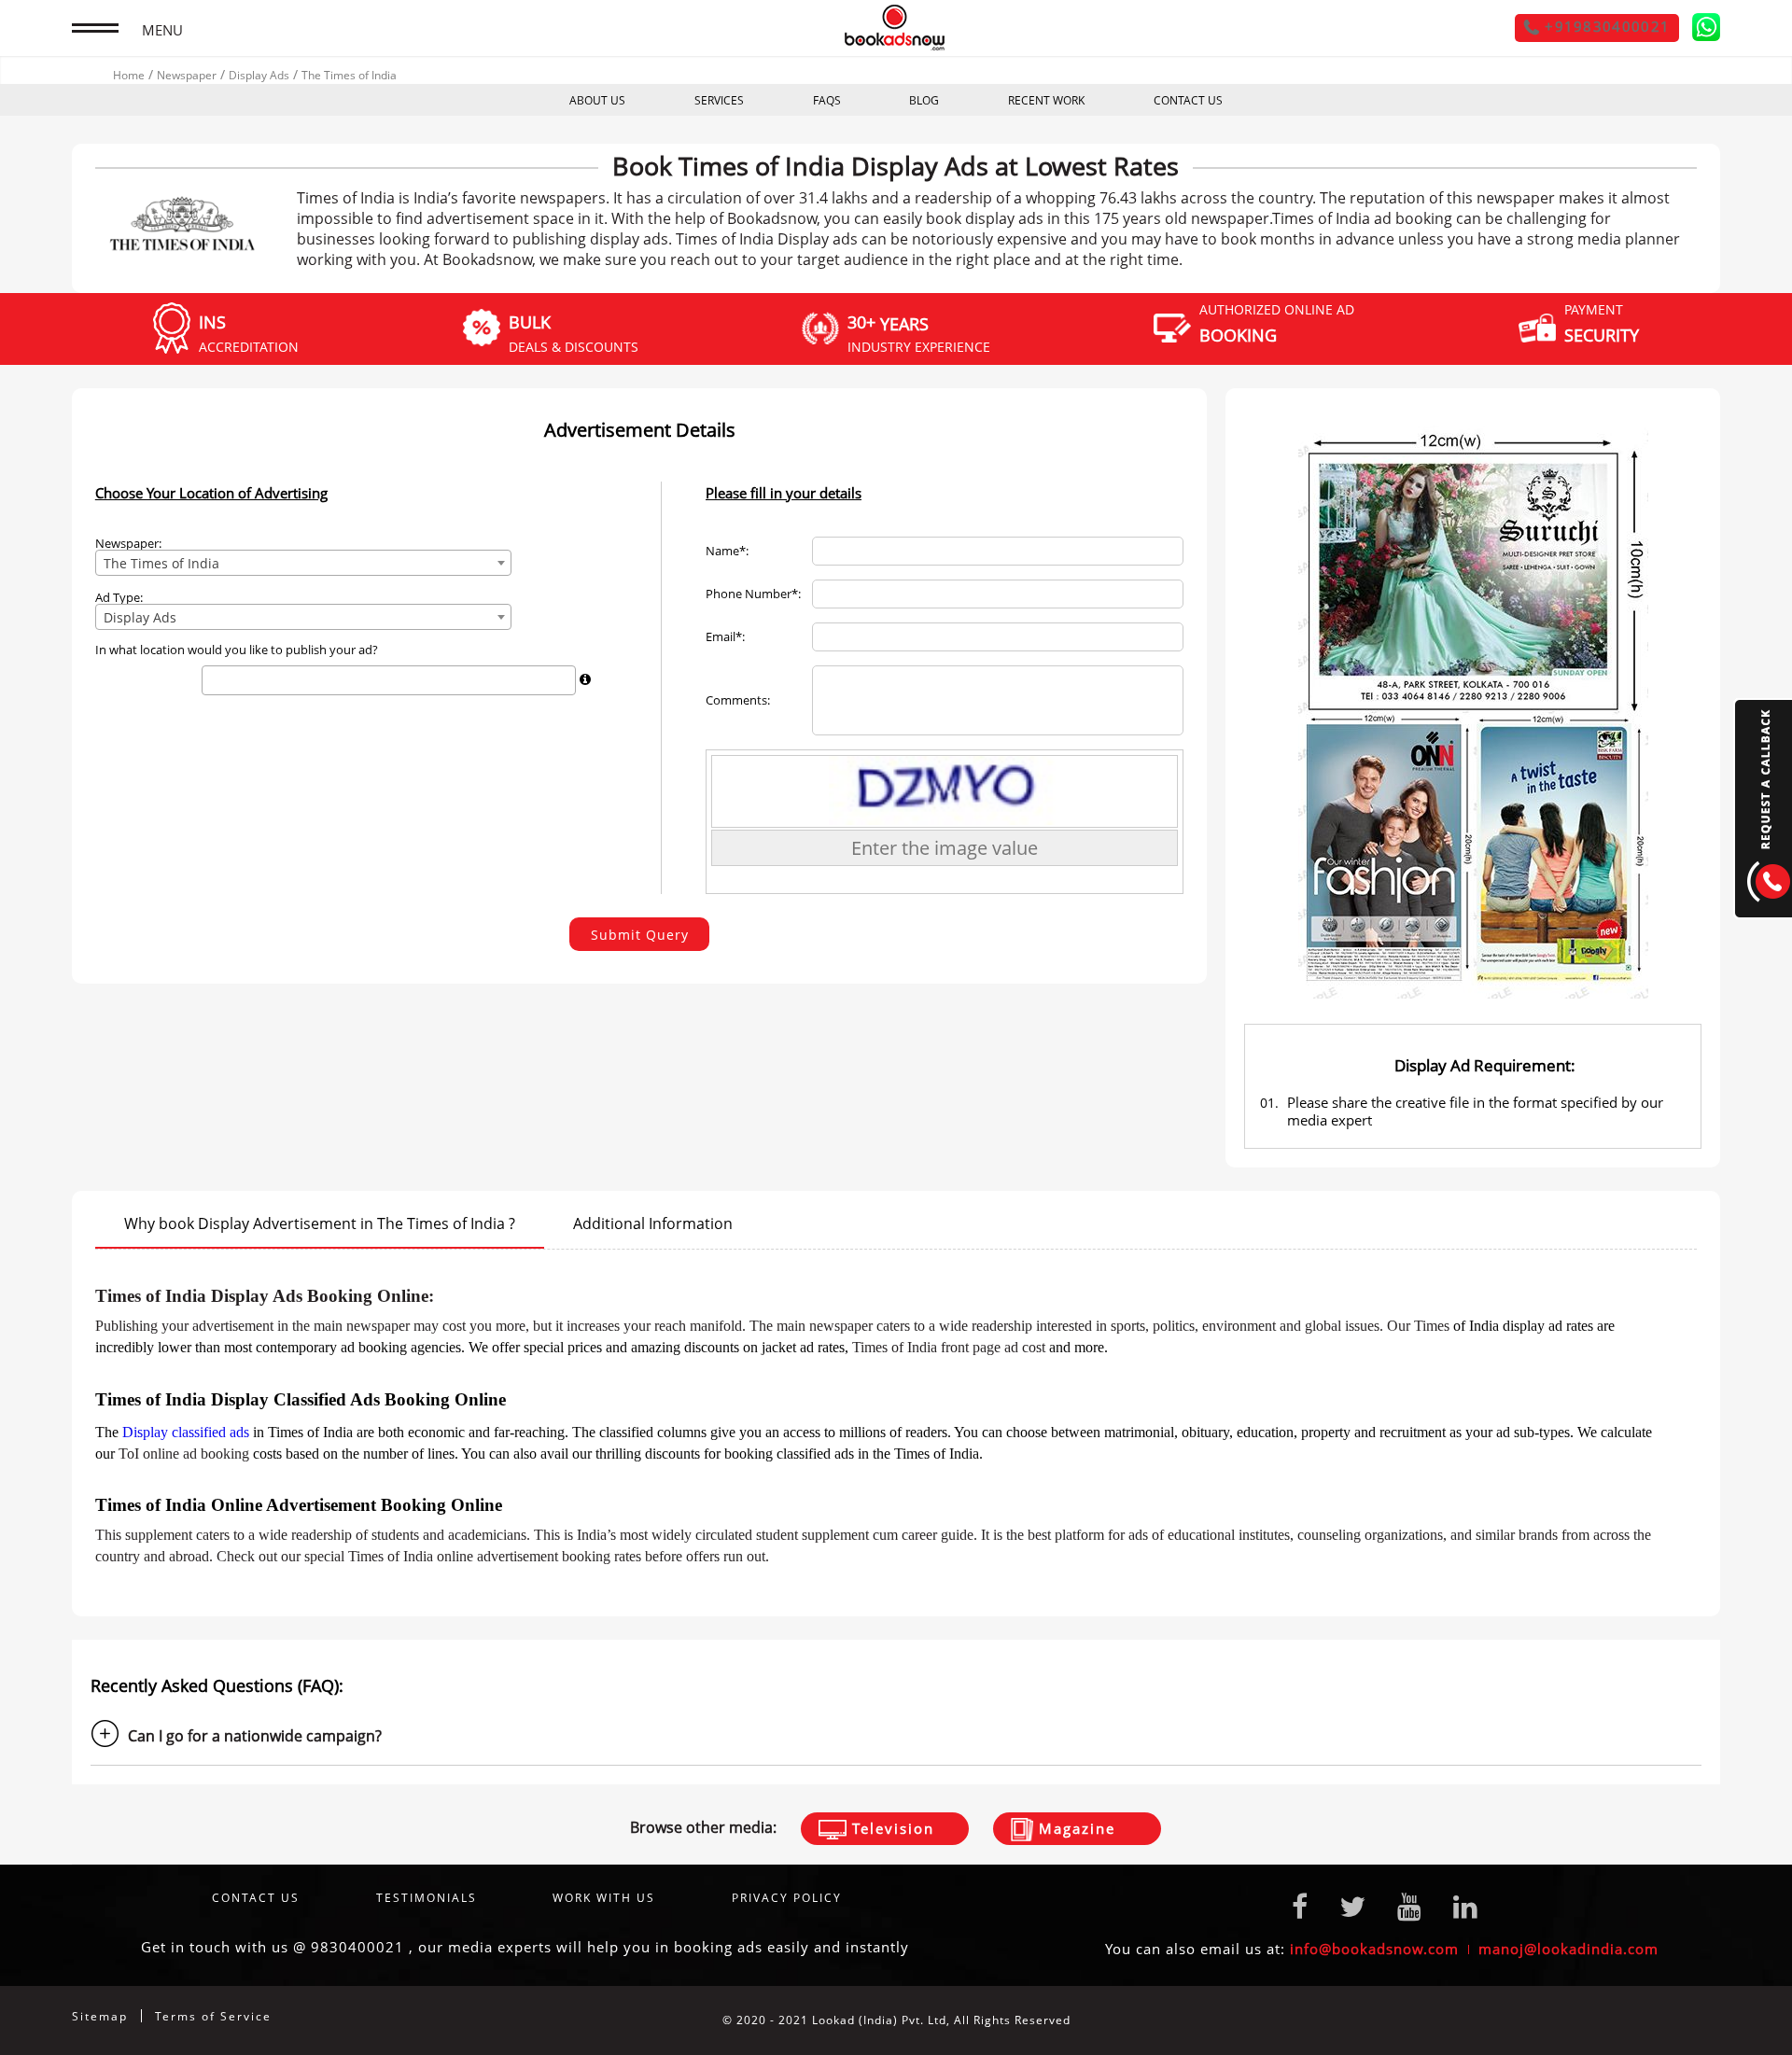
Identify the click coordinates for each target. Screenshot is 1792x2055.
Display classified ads (186, 1432)
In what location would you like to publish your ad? (237, 650)
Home (129, 75)
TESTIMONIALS (427, 1898)
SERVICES (719, 100)
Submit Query (640, 935)
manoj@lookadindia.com (1568, 1949)
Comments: (738, 700)
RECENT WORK (1046, 100)
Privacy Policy (787, 1898)
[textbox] (212, 680)
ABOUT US (597, 100)
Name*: (727, 551)
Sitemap (100, 2016)
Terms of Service (213, 2016)
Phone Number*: (753, 594)
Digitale (1696, 2020)
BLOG (924, 100)
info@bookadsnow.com (1374, 1949)
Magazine (1074, 1828)
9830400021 (357, 1947)
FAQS (827, 100)
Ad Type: (119, 598)
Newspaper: (128, 544)
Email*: (725, 637)
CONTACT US (1188, 100)
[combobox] (303, 563)
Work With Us (604, 1898)
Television (890, 1828)
